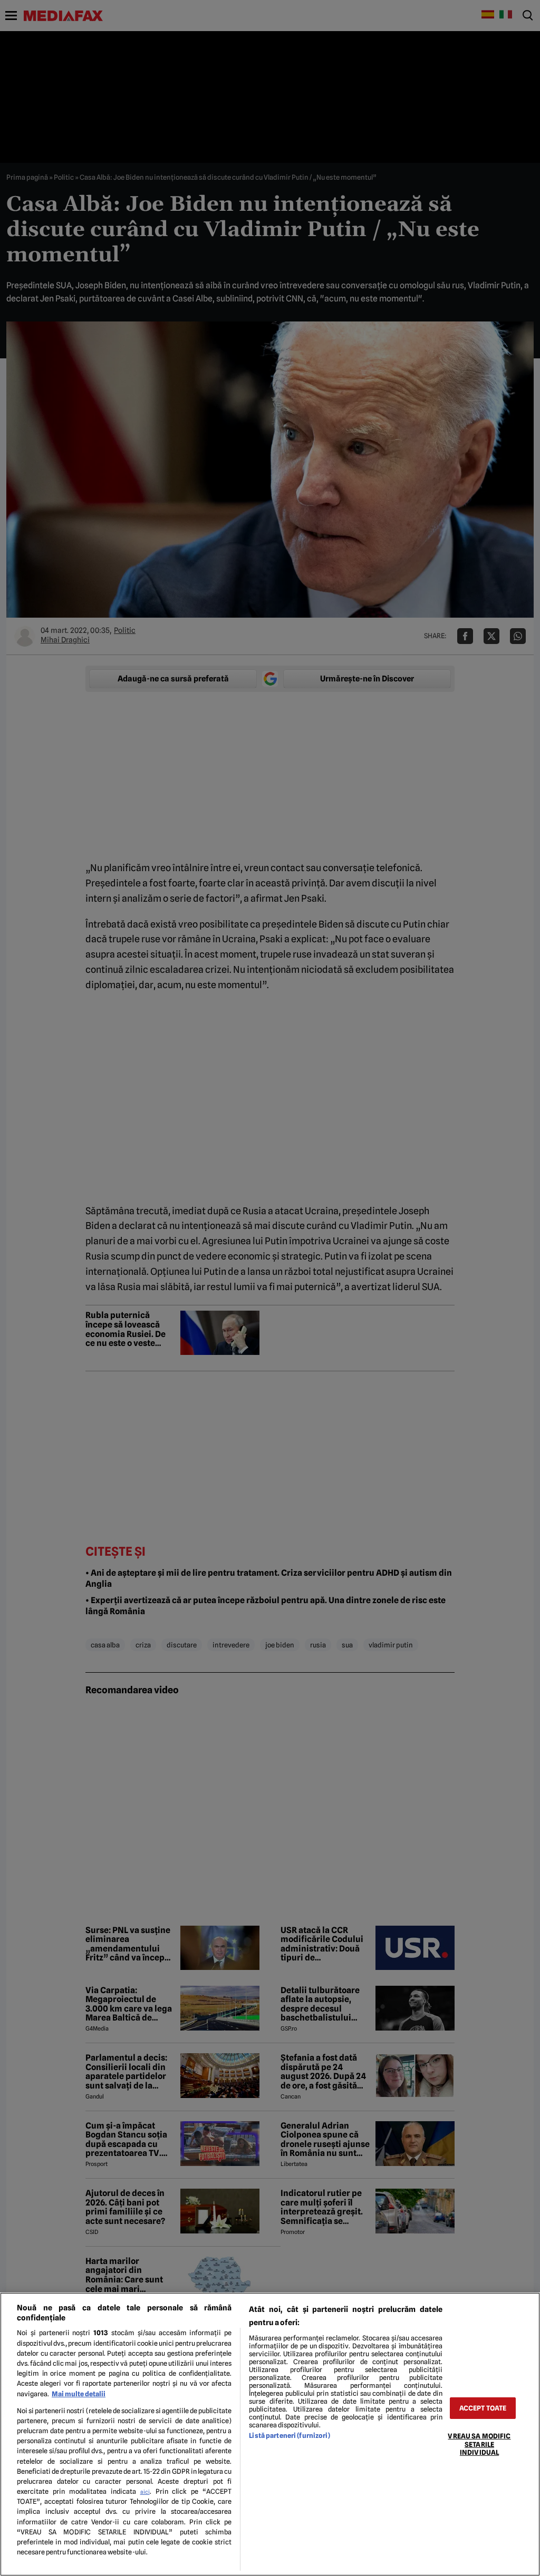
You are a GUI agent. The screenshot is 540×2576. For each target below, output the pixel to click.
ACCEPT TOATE (483, 2408)
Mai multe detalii (79, 2394)
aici (145, 2492)
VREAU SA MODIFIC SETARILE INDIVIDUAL (479, 2444)
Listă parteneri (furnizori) (289, 2436)
